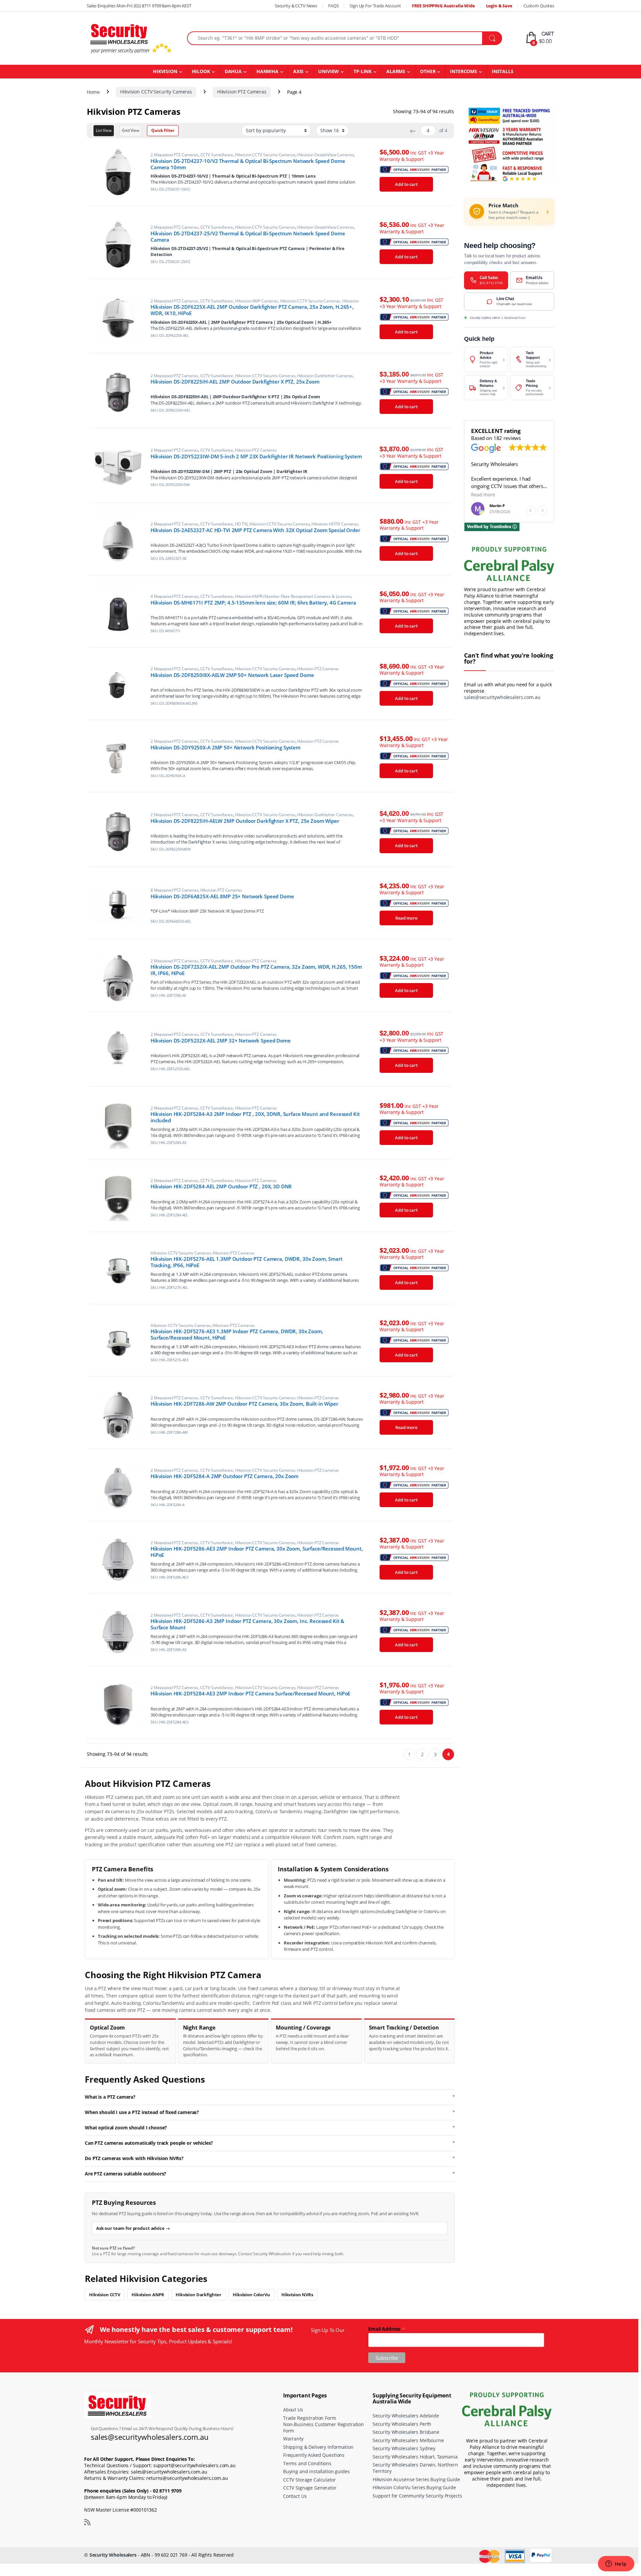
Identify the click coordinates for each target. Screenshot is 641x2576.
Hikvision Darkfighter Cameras (325, 376)
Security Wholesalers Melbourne (408, 2440)
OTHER (428, 71)
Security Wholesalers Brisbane (406, 2432)
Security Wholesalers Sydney (404, 2449)
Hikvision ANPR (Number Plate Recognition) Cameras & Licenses (293, 596)
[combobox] (335, 38)
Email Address (387, 2328)
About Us (293, 2410)
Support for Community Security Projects (417, 2496)
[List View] (104, 131)
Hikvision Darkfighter (198, 2295)
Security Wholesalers (113, 2555)
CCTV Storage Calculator (309, 2480)
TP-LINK (363, 71)
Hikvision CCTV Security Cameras (156, 92)
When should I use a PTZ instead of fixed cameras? (142, 2112)
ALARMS (396, 71)
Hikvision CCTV (105, 2295)
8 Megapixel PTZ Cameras (174, 890)
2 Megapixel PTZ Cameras (174, 155)
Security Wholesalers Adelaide (406, 2416)
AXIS (298, 71)
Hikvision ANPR (148, 2295)
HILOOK (201, 71)
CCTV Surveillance (217, 155)
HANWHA (267, 71)
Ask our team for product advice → (133, 2228)
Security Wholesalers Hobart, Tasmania (415, 2457)
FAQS (333, 6)
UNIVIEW (329, 71)
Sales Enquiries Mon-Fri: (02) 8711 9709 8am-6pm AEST (139, 6)
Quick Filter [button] (163, 130)
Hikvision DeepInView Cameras (325, 155)
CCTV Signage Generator (310, 2488)
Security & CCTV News (296, 6)
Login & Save (499, 6)
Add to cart (406, 184)
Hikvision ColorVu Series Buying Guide (414, 2488)
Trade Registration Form (310, 2418)
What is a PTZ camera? (110, 2097)
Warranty (293, 2439)
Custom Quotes (539, 6)
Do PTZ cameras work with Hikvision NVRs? (134, 2158)
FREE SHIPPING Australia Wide (444, 6)
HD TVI (241, 524)
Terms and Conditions (307, 2463)
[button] (542, 510)
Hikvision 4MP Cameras (257, 301)
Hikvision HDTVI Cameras (335, 524)
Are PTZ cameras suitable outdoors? (126, 2174)
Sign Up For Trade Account (375, 6)
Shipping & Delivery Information (318, 2447)
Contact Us (295, 2496)
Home (93, 92)
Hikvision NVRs (297, 2295)
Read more (406, 918)
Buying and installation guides (316, 2472)
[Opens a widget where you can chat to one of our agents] (616, 2564)
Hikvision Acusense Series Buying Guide (416, 2479)
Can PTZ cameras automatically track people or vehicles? (149, 2143)
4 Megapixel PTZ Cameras (174, 596)
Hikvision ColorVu (251, 2295)
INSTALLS (503, 71)
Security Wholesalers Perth (402, 2424)
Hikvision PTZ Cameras (242, 92)
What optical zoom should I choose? (126, 2128)
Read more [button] (483, 495)
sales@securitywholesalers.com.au (502, 697)
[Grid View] (131, 131)
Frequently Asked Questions (314, 2455)
